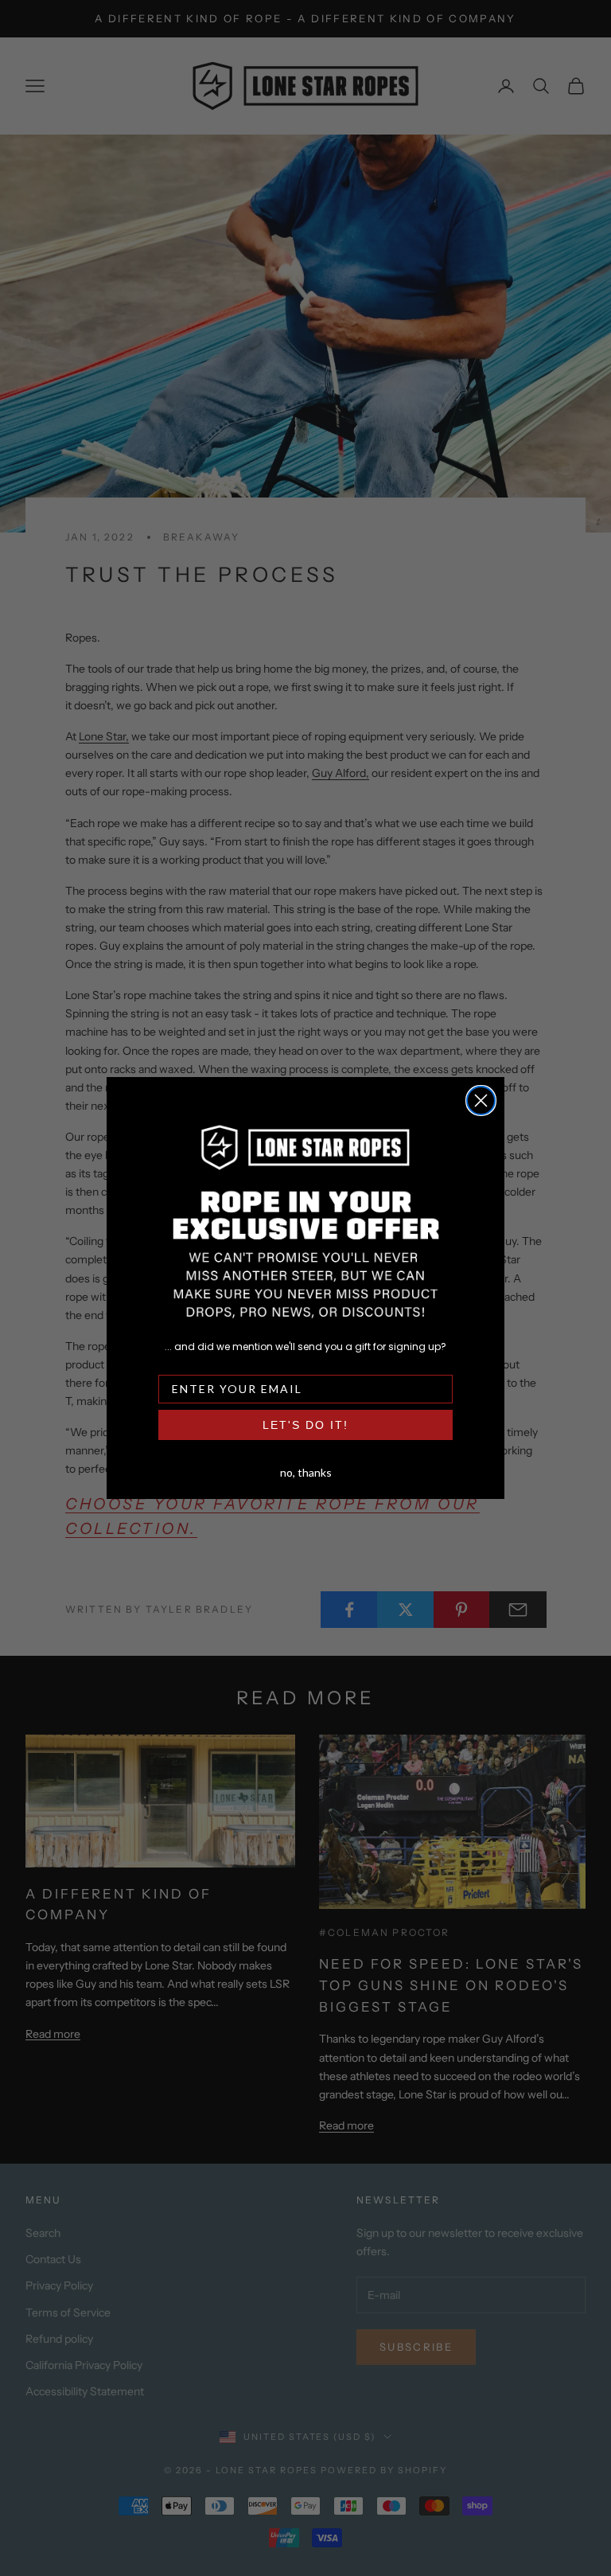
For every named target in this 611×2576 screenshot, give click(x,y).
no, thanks (306, 1471)
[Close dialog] (481, 1101)
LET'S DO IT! (305, 1425)
